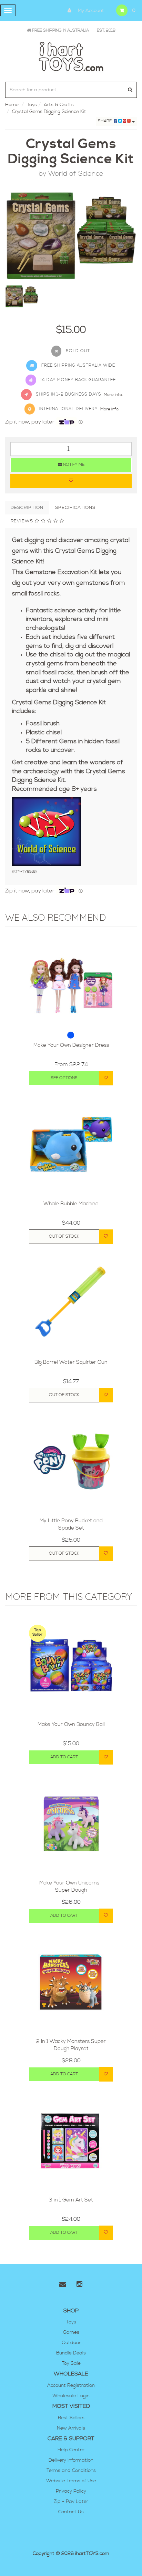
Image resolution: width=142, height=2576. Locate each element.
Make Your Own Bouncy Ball (71, 1724)
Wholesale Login (71, 2396)
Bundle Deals (71, 2353)
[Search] (130, 90)
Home (12, 105)
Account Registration (71, 2385)
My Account (90, 11)
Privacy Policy (71, 2491)
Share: (106, 121)
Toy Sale (71, 2363)
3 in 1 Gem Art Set (71, 2200)
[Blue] (71, 1035)
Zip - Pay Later (71, 2502)
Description (27, 508)
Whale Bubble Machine (71, 1204)
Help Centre (71, 2450)
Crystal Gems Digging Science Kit (49, 112)
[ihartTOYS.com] (71, 56)
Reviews (23, 521)
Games (71, 2332)
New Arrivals (71, 2428)
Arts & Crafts (59, 105)
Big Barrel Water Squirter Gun (71, 1362)
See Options (64, 1078)
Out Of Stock (64, 1236)
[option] (71, 236)
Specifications (75, 508)
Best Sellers (71, 2418)
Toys (32, 105)
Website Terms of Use (71, 2481)
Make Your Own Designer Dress (71, 1045)
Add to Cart (64, 1757)
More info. (113, 395)
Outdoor (71, 2343)
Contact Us (71, 2512)
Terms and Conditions (71, 2471)
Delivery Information (71, 2460)
